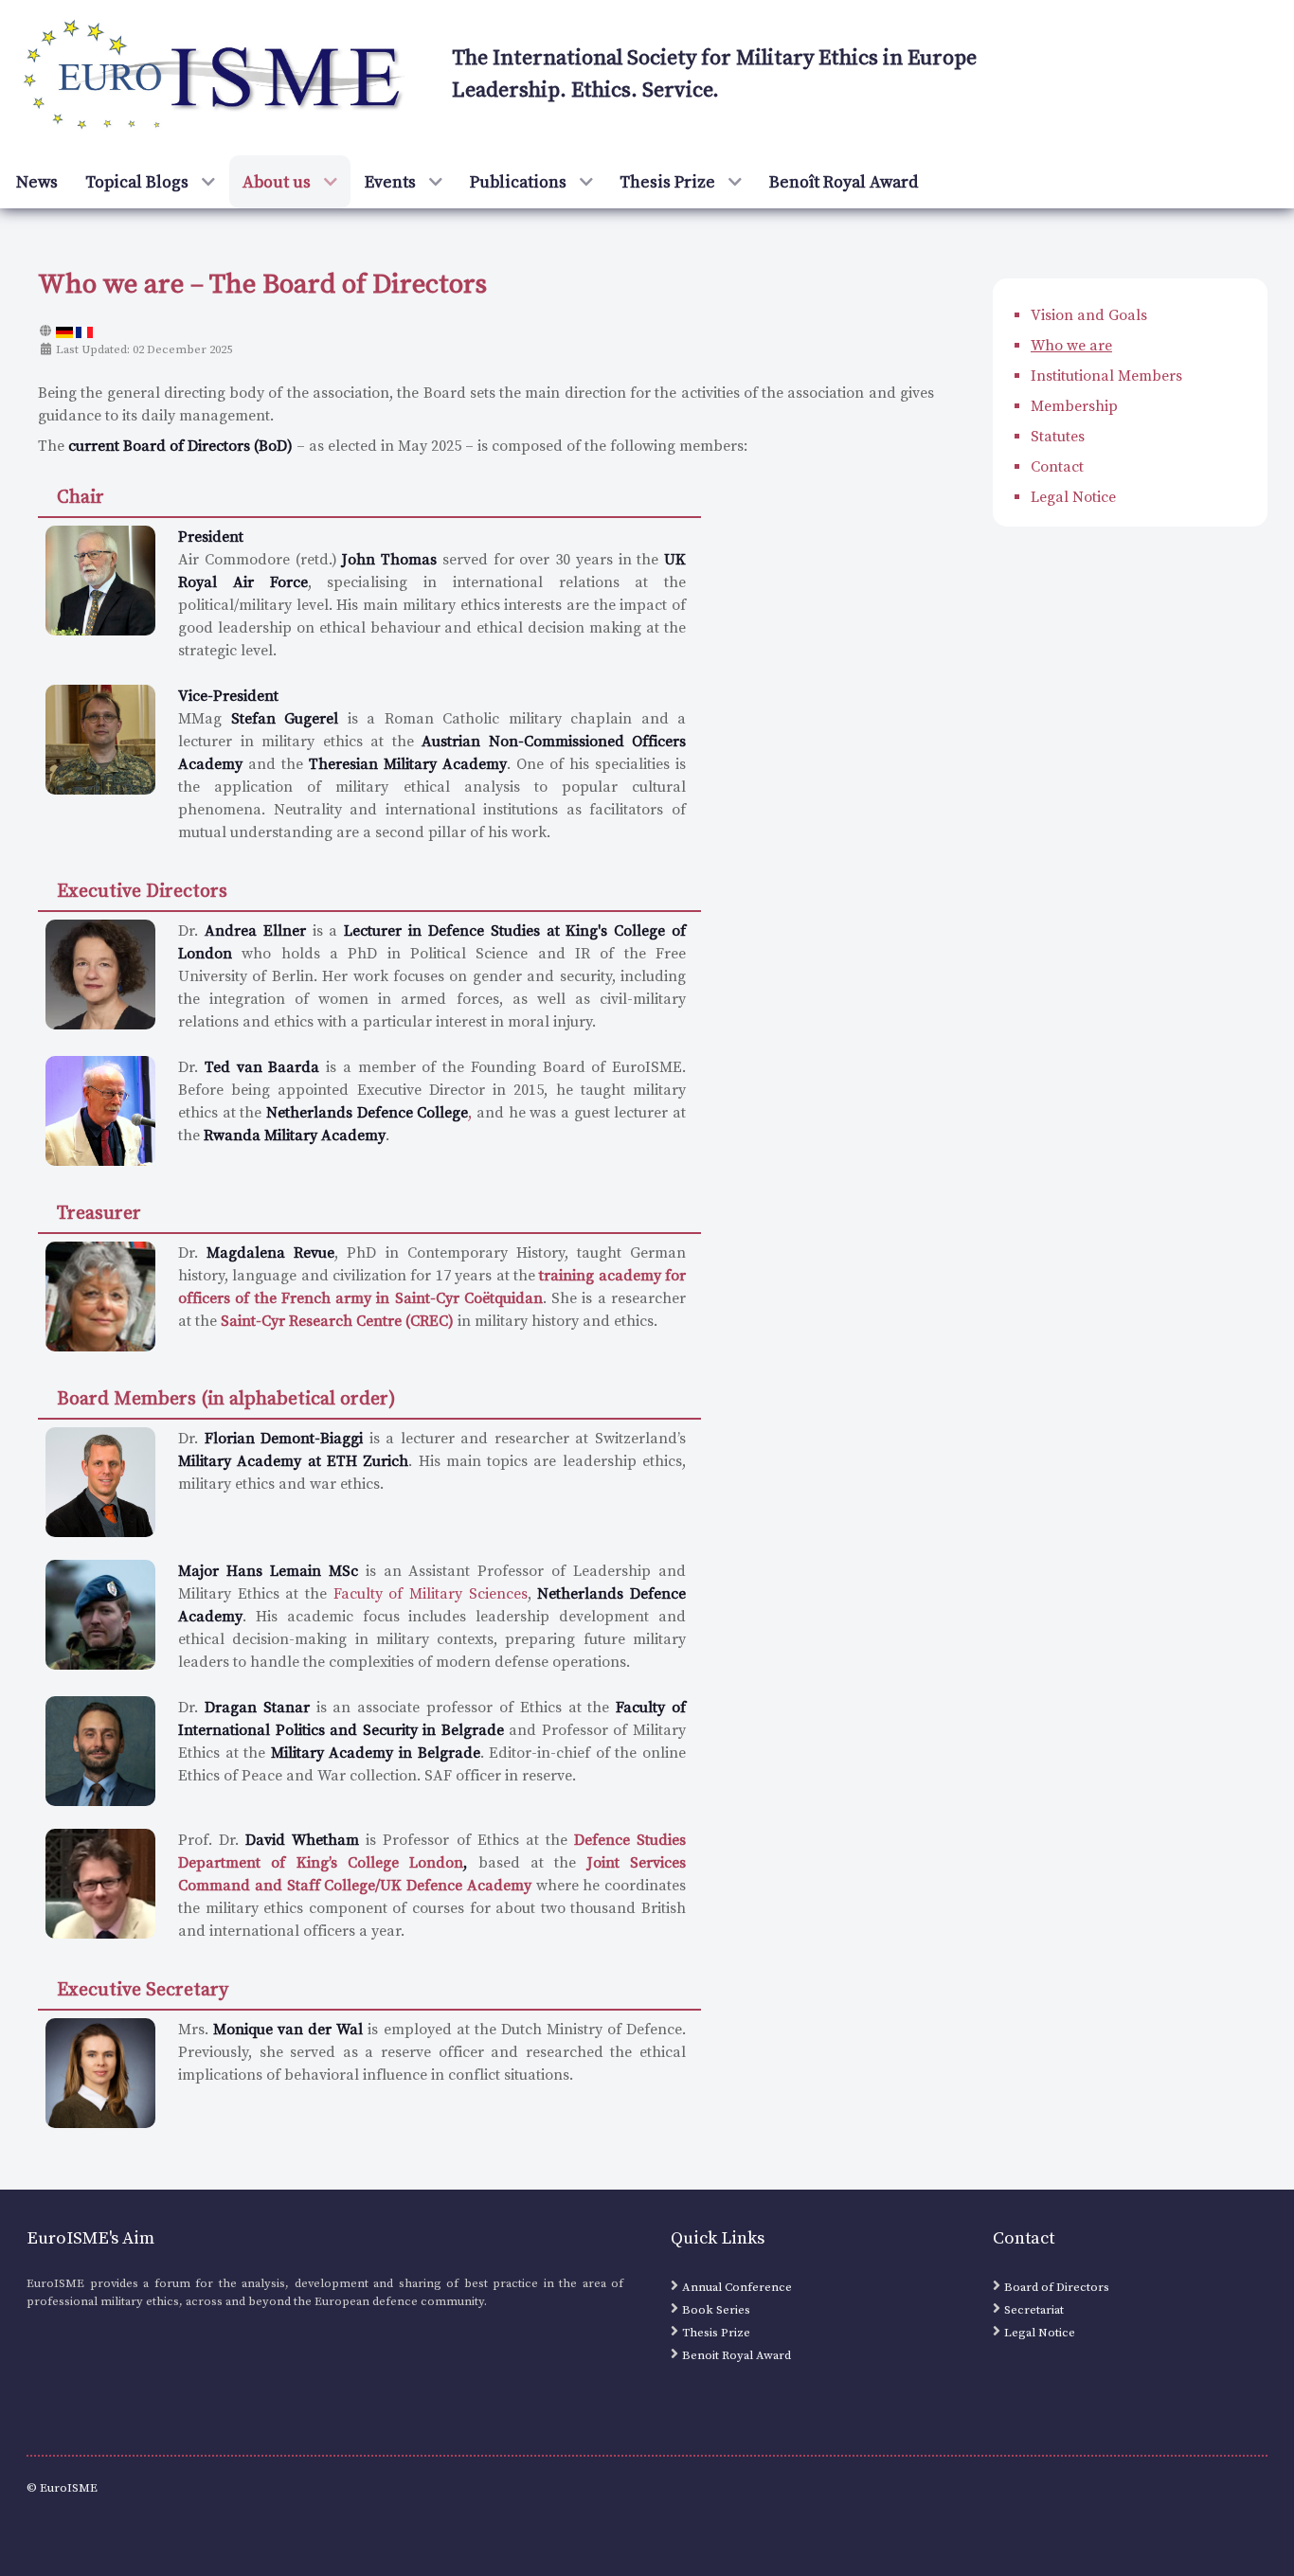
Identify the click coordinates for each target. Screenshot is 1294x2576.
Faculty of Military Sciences (431, 1594)
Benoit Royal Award (737, 2355)
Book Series (716, 2310)
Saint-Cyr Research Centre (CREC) (337, 1321)
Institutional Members (1106, 376)
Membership (1074, 406)
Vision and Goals (1089, 315)
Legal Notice (1073, 497)
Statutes (1058, 437)
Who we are (1071, 346)
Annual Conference (737, 2287)
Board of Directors (1057, 2287)
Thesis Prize (716, 2333)
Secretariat (1034, 2310)
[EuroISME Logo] (216, 77)
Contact (1057, 467)
